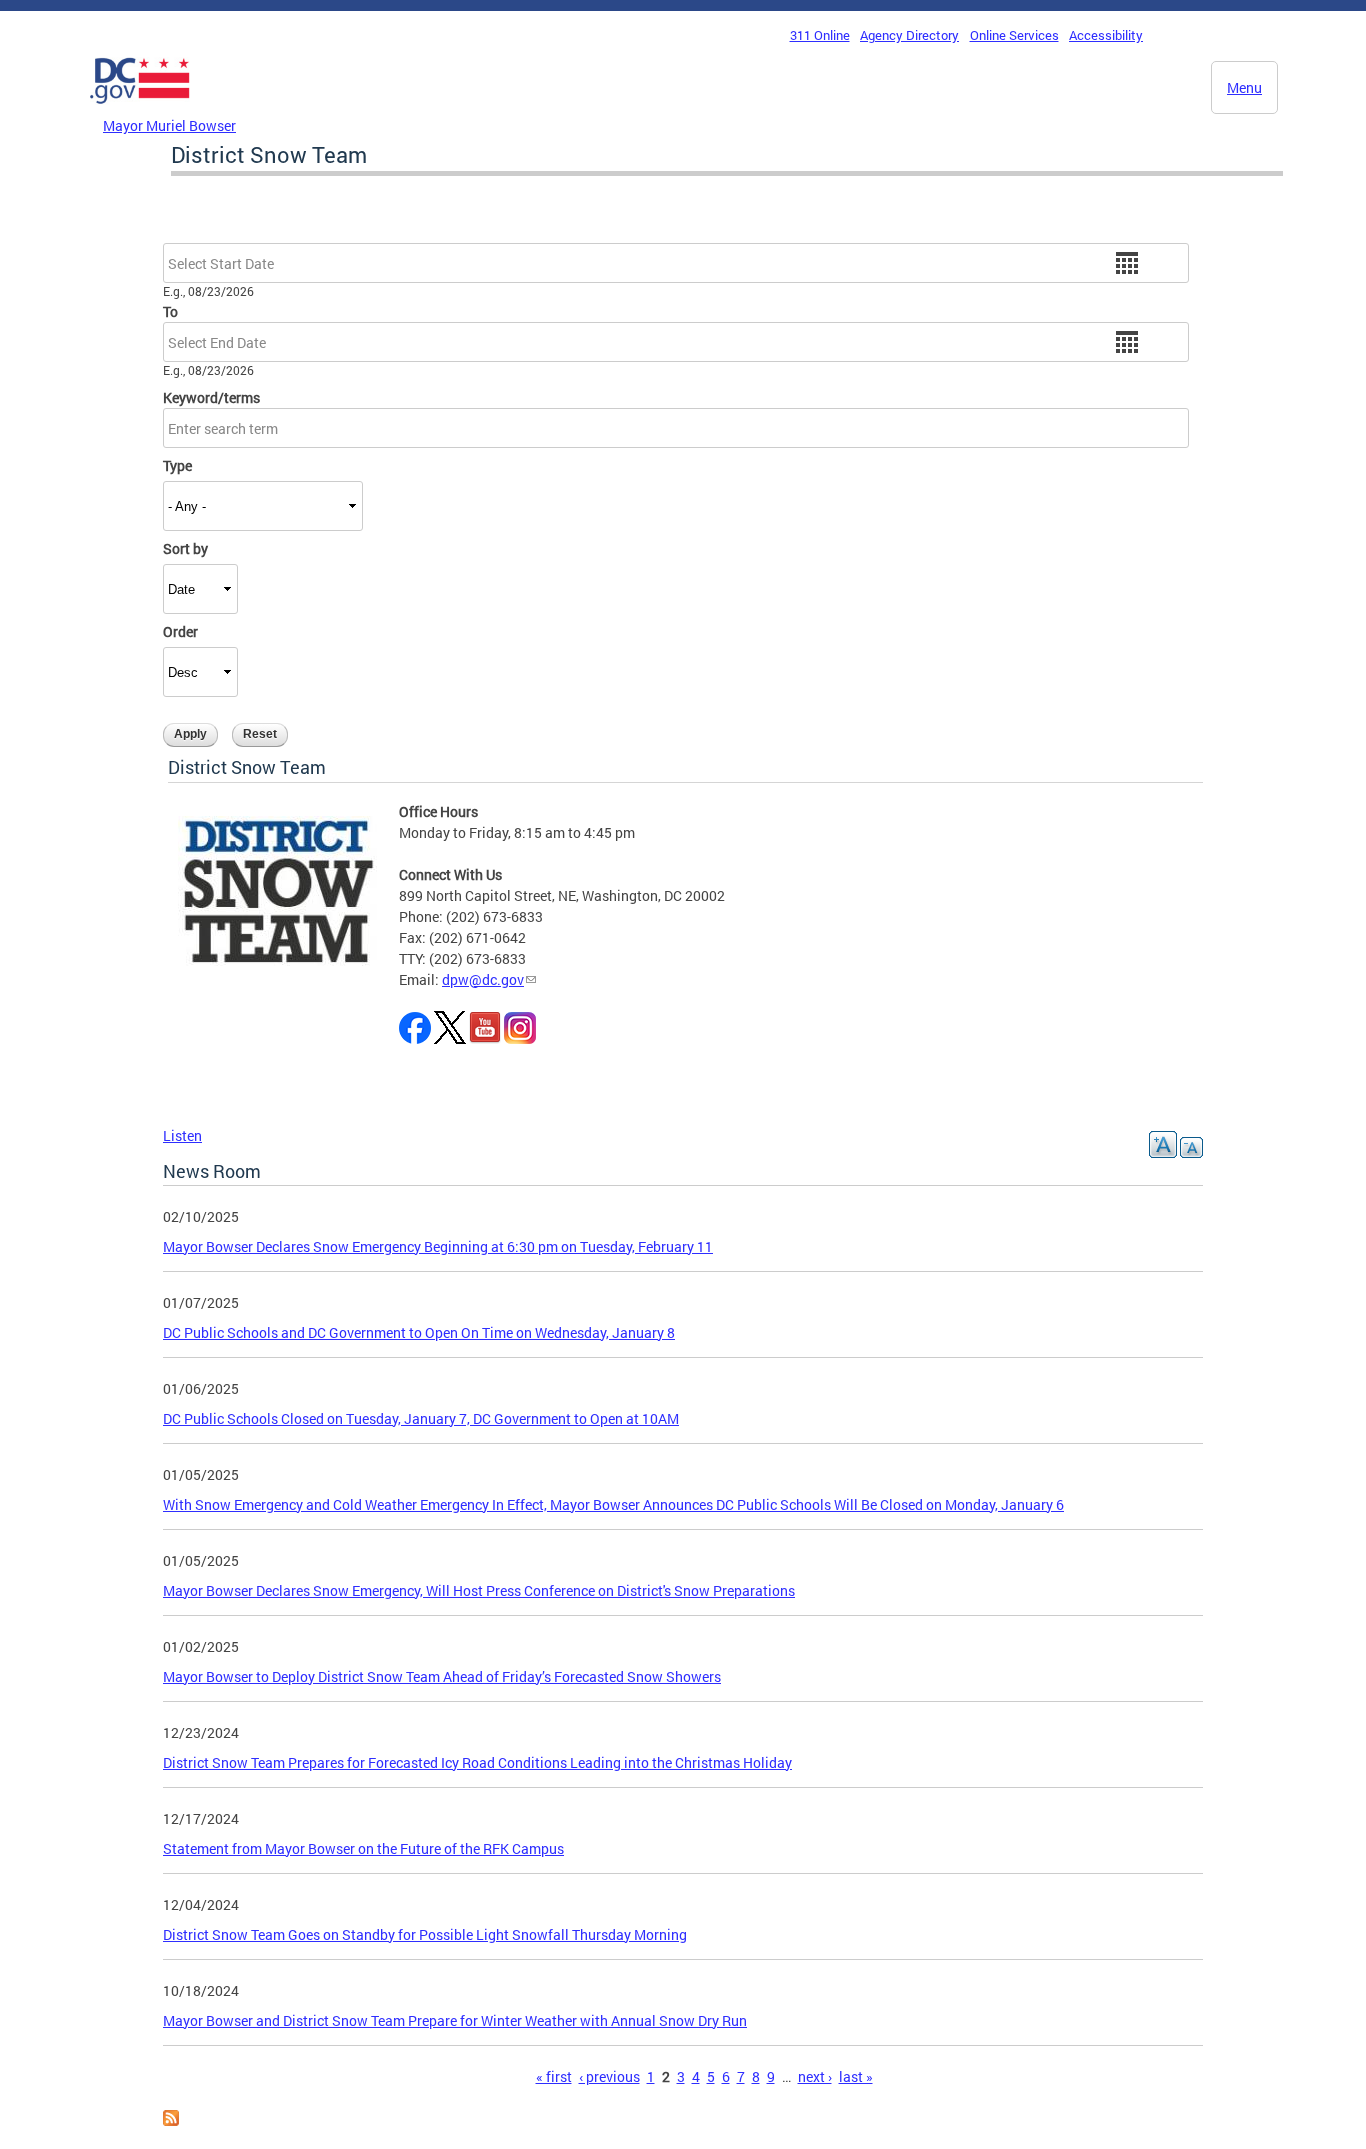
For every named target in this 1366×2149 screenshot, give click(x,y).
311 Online (820, 35)
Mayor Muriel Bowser (169, 125)
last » (856, 2076)
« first (554, 2076)
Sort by (185, 548)
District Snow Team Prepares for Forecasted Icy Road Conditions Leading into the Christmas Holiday (477, 1762)
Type (177, 465)
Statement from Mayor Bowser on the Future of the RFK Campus (363, 1848)
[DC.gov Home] (140, 109)
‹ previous (609, 2076)
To (170, 311)
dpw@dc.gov (483, 979)
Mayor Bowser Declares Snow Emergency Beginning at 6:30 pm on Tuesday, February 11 (438, 1246)
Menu (1244, 87)
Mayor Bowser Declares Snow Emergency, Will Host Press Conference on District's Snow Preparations (479, 1590)
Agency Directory (909, 35)
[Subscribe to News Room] (171, 2120)
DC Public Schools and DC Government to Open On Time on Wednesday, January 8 (419, 1332)
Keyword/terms (211, 397)
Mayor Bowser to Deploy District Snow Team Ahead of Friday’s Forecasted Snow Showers (442, 1676)
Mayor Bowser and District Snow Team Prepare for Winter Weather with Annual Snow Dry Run (455, 2020)
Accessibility (1106, 35)
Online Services (1014, 35)
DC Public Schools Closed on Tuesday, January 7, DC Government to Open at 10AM (421, 1418)
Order (180, 631)
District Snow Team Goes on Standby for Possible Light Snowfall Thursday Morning (425, 1934)
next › (815, 2076)
